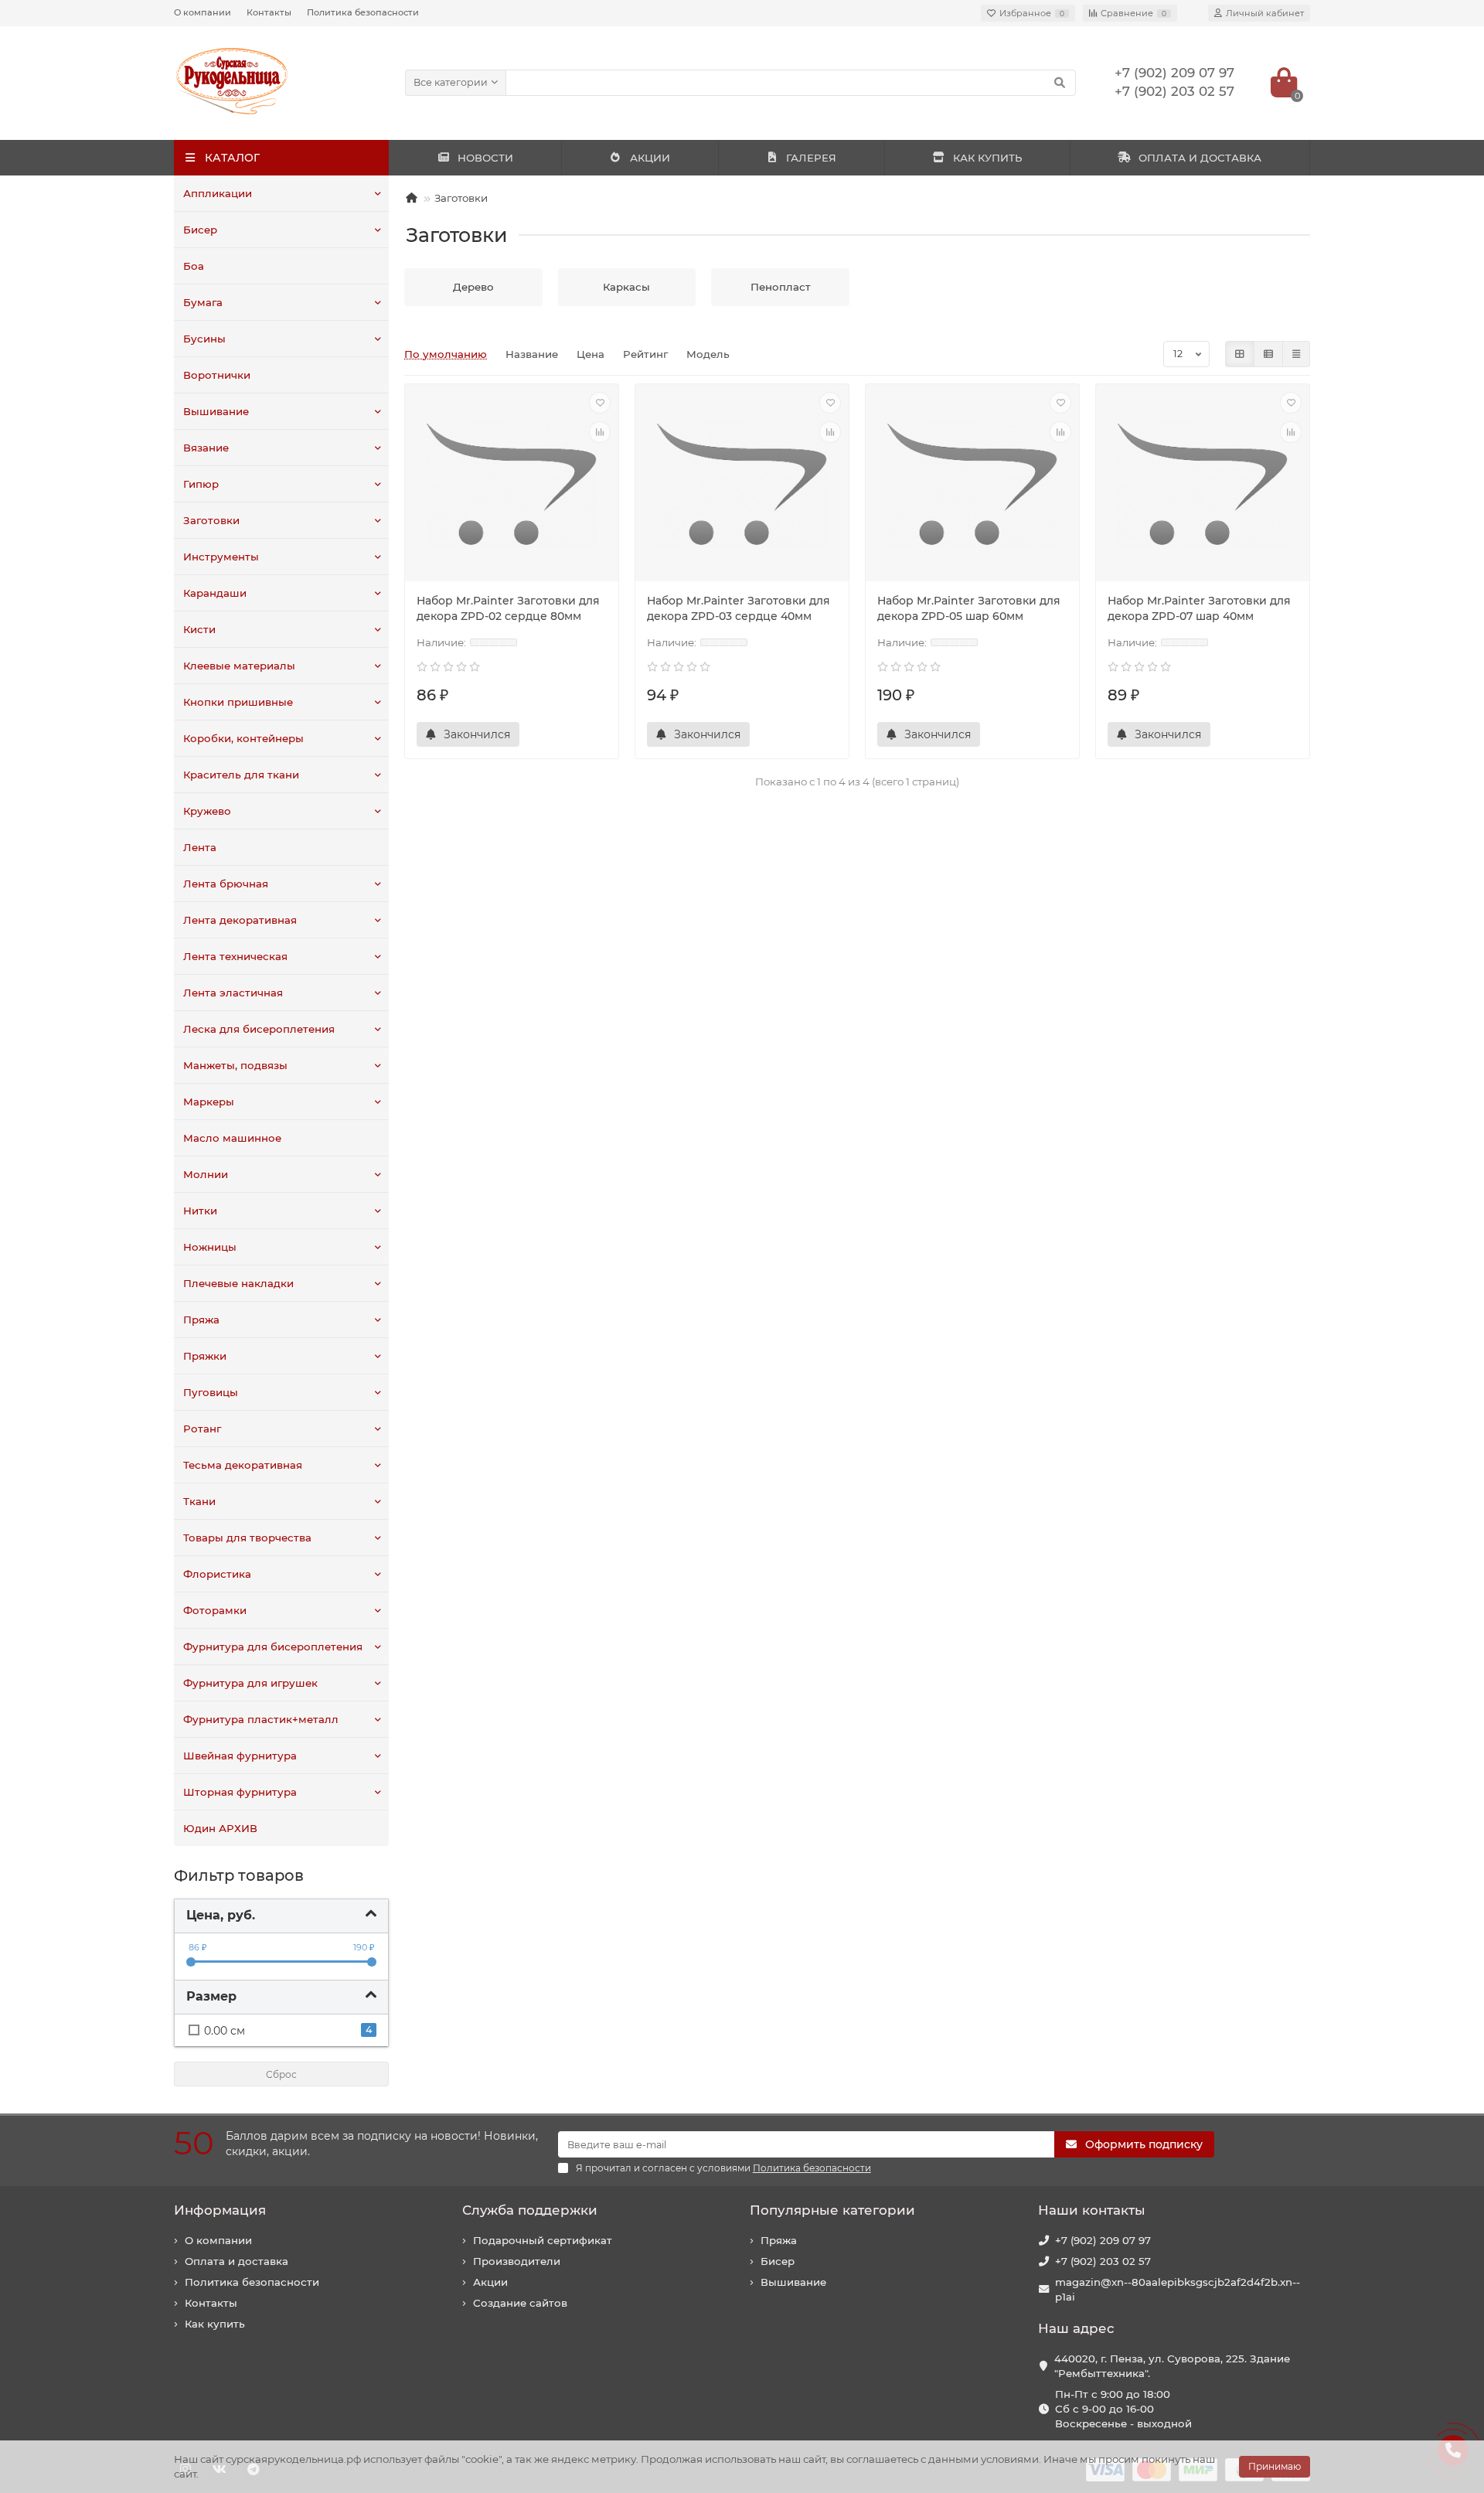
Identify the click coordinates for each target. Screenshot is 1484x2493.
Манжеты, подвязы (235, 1065)
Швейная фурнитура (240, 1756)
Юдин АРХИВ (220, 1828)
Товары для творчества (247, 1538)
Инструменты (221, 557)
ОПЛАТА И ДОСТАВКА (1200, 158)
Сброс (281, 2074)
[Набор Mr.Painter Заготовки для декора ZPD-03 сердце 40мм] (742, 485)
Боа (194, 266)
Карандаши (215, 593)
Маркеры (209, 1102)
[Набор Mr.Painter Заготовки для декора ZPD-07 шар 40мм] (1203, 485)
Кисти (199, 629)
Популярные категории (832, 2210)
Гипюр (201, 484)
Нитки (200, 1211)
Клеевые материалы (239, 666)
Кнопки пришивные (238, 702)
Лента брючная (226, 884)
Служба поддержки (530, 2210)
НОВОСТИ (485, 158)
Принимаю (1275, 2466)
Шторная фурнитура (240, 1792)
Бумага (203, 302)
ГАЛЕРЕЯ (811, 158)
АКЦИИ (650, 158)
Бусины (204, 339)
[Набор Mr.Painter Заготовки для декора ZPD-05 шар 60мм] (972, 485)
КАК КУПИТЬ (987, 158)
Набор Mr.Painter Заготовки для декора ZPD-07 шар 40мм (1199, 608)
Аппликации (218, 193)
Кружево (207, 811)
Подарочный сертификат (543, 2240)
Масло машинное (232, 1138)
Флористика (217, 1574)
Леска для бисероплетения (259, 1029)
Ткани (199, 1501)
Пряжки (205, 1356)
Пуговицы (211, 1392)
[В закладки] (600, 403)
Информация (220, 2210)
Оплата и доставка (237, 2261)
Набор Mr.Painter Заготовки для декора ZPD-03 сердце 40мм (739, 608)
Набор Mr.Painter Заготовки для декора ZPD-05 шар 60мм (969, 608)
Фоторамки (215, 1610)
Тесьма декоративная (243, 1465)
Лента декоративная (240, 920)
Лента (200, 847)
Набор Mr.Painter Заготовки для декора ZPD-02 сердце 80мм (508, 608)
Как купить (215, 2324)
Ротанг (202, 1429)
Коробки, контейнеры (243, 738)
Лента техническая (235, 956)
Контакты (269, 12)
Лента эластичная (233, 993)
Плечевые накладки (238, 1283)
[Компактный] (1296, 354)
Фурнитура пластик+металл (261, 1719)
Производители (517, 2261)
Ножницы (210, 1247)
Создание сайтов (520, 2303)
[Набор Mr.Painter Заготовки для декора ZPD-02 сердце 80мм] (512, 485)
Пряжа (201, 1320)
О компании (203, 12)
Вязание (206, 448)
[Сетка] (1240, 354)
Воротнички (217, 375)
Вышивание (216, 411)
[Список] (1268, 354)
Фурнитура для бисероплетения (273, 1647)
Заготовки (211, 520)
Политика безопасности (363, 12)
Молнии (206, 1174)
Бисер (200, 230)
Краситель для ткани (241, 775)
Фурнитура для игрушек (250, 1683)
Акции (490, 2282)
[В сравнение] (600, 432)
